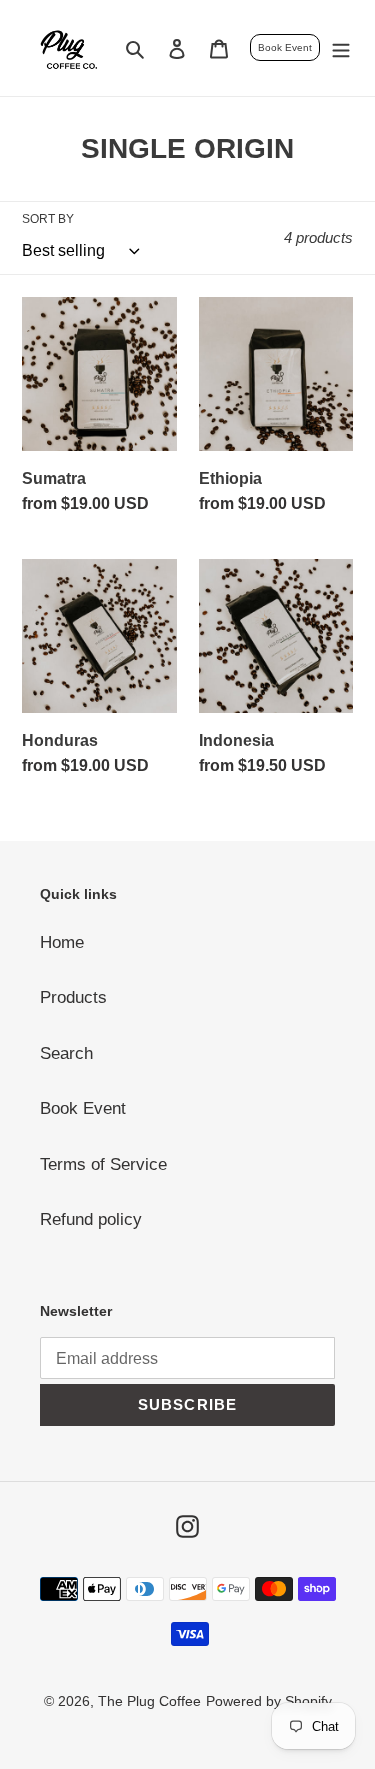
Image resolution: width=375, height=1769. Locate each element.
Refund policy (91, 1219)
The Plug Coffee (149, 1701)
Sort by (48, 219)
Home (62, 942)
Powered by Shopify (269, 1701)
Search (66, 1053)
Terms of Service (103, 1164)
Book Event (285, 47)
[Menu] (341, 48)
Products (73, 997)
